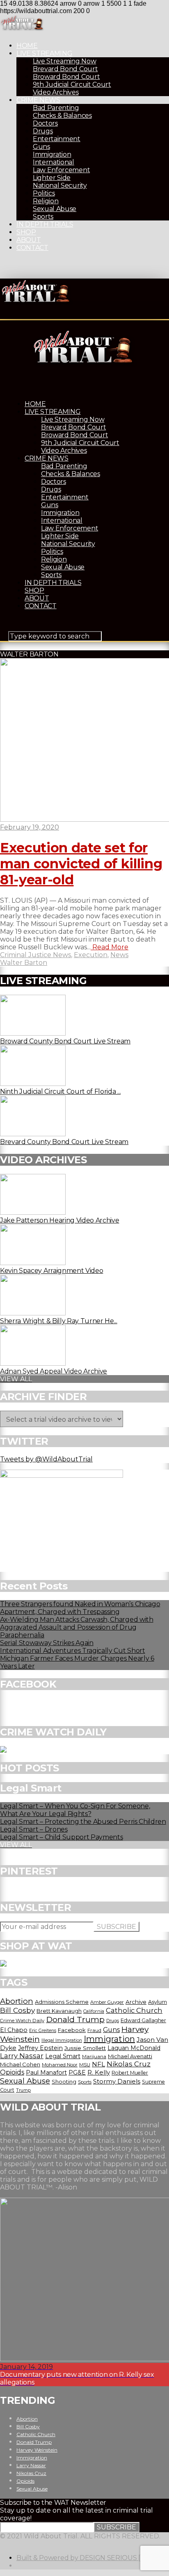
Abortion (17, 2001)
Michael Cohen (20, 2064)
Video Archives (56, 92)
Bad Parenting (56, 108)
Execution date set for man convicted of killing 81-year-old (81, 864)
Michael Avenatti (130, 2056)
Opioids (12, 2072)
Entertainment (57, 139)
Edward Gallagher (143, 2020)
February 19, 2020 (30, 827)
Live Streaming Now (64, 61)
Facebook (72, 2030)
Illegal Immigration (62, 2040)
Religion (46, 201)
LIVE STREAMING (45, 53)
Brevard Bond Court (65, 69)
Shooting (64, 2081)
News (119, 955)
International (54, 162)
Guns (41, 147)
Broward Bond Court (66, 77)
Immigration (52, 154)
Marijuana (94, 2057)
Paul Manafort (46, 2072)
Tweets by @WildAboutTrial (46, 1459)
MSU (85, 2065)
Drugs (43, 131)
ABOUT (29, 240)
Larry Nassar (22, 2056)
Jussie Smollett (85, 2048)
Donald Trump (75, 2019)
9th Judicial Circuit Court (72, 84)
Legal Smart (63, 2056)
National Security (60, 185)
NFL (98, 2064)
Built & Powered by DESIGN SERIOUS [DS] (84, 2558)
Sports (43, 217)
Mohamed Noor (60, 2065)
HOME (27, 46)
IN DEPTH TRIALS (45, 224)
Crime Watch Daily (22, 2021)
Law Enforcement (61, 170)
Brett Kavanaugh (59, 2011)
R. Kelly (99, 2072)
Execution (91, 955)
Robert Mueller (130, 2073)
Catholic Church (134, 2010)
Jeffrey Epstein (40, 2048)
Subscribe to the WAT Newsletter (53, 2503)
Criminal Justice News (35, 955)
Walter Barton (24, 963)
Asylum (158, 2002)
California (94, 2011)
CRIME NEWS (38, 100)
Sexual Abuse (55, 209)
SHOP (26, 232)
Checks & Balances (62, 116)
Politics (44, 193)
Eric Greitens (43, 2031)
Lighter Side (52, 178)
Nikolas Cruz (129, 2064)
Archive (136, 2002)
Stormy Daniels (117, 2081)
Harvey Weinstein (37, 2450)
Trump (23, 2090)
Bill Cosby (17, 2010)
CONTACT (32, 248)
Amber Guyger (107, 2002)
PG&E (77, 2072)
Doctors (45, 123)
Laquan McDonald (134, 2048)
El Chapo (14, 2030)
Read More (110, 947)
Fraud (94, 2030)
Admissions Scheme (62, 2002)
